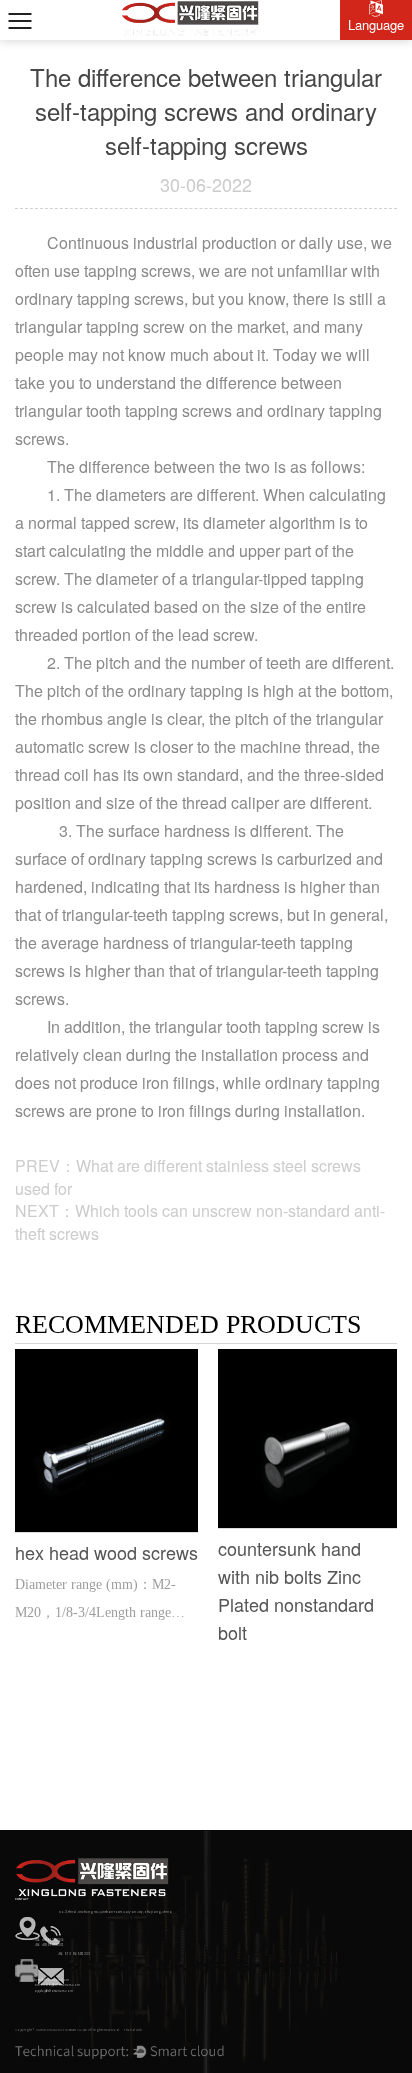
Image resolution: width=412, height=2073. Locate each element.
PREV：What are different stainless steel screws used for (188, 1177)
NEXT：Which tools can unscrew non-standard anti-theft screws (200, 1222)
